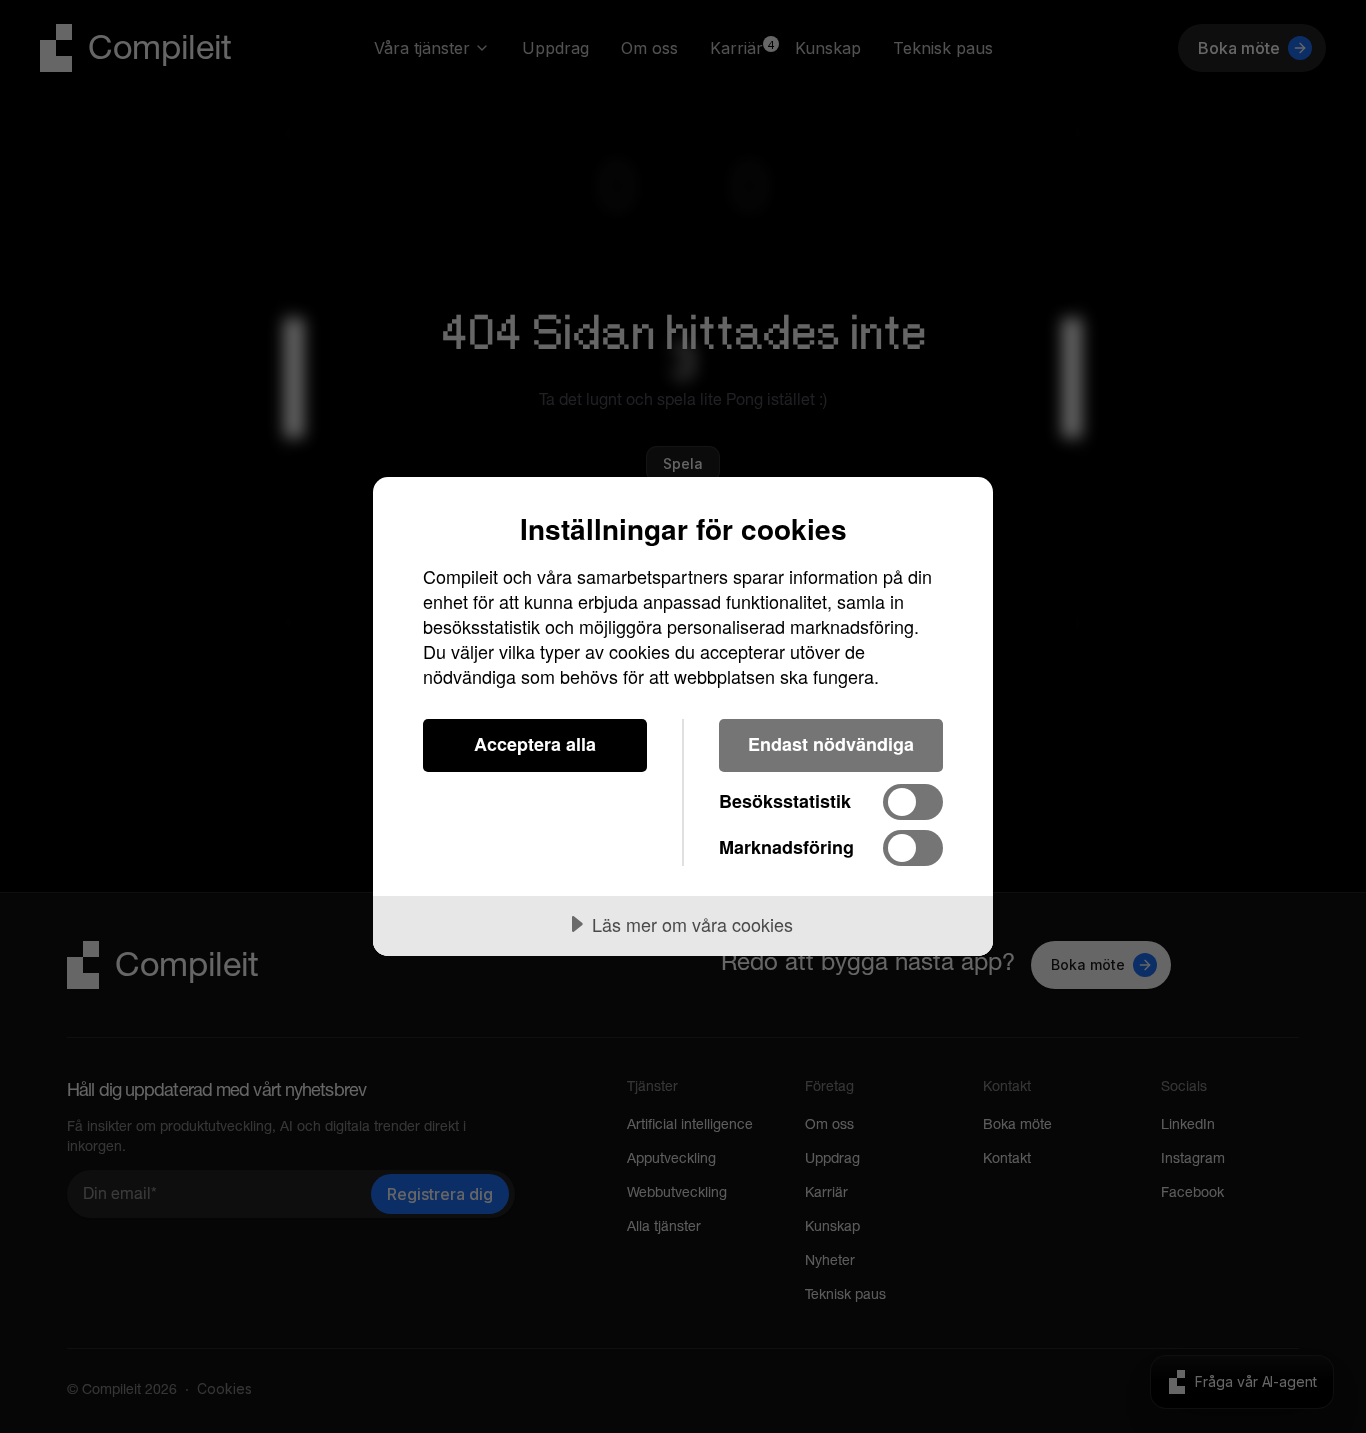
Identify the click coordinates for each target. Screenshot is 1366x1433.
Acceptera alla (535, 744)
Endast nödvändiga (831, 744)
